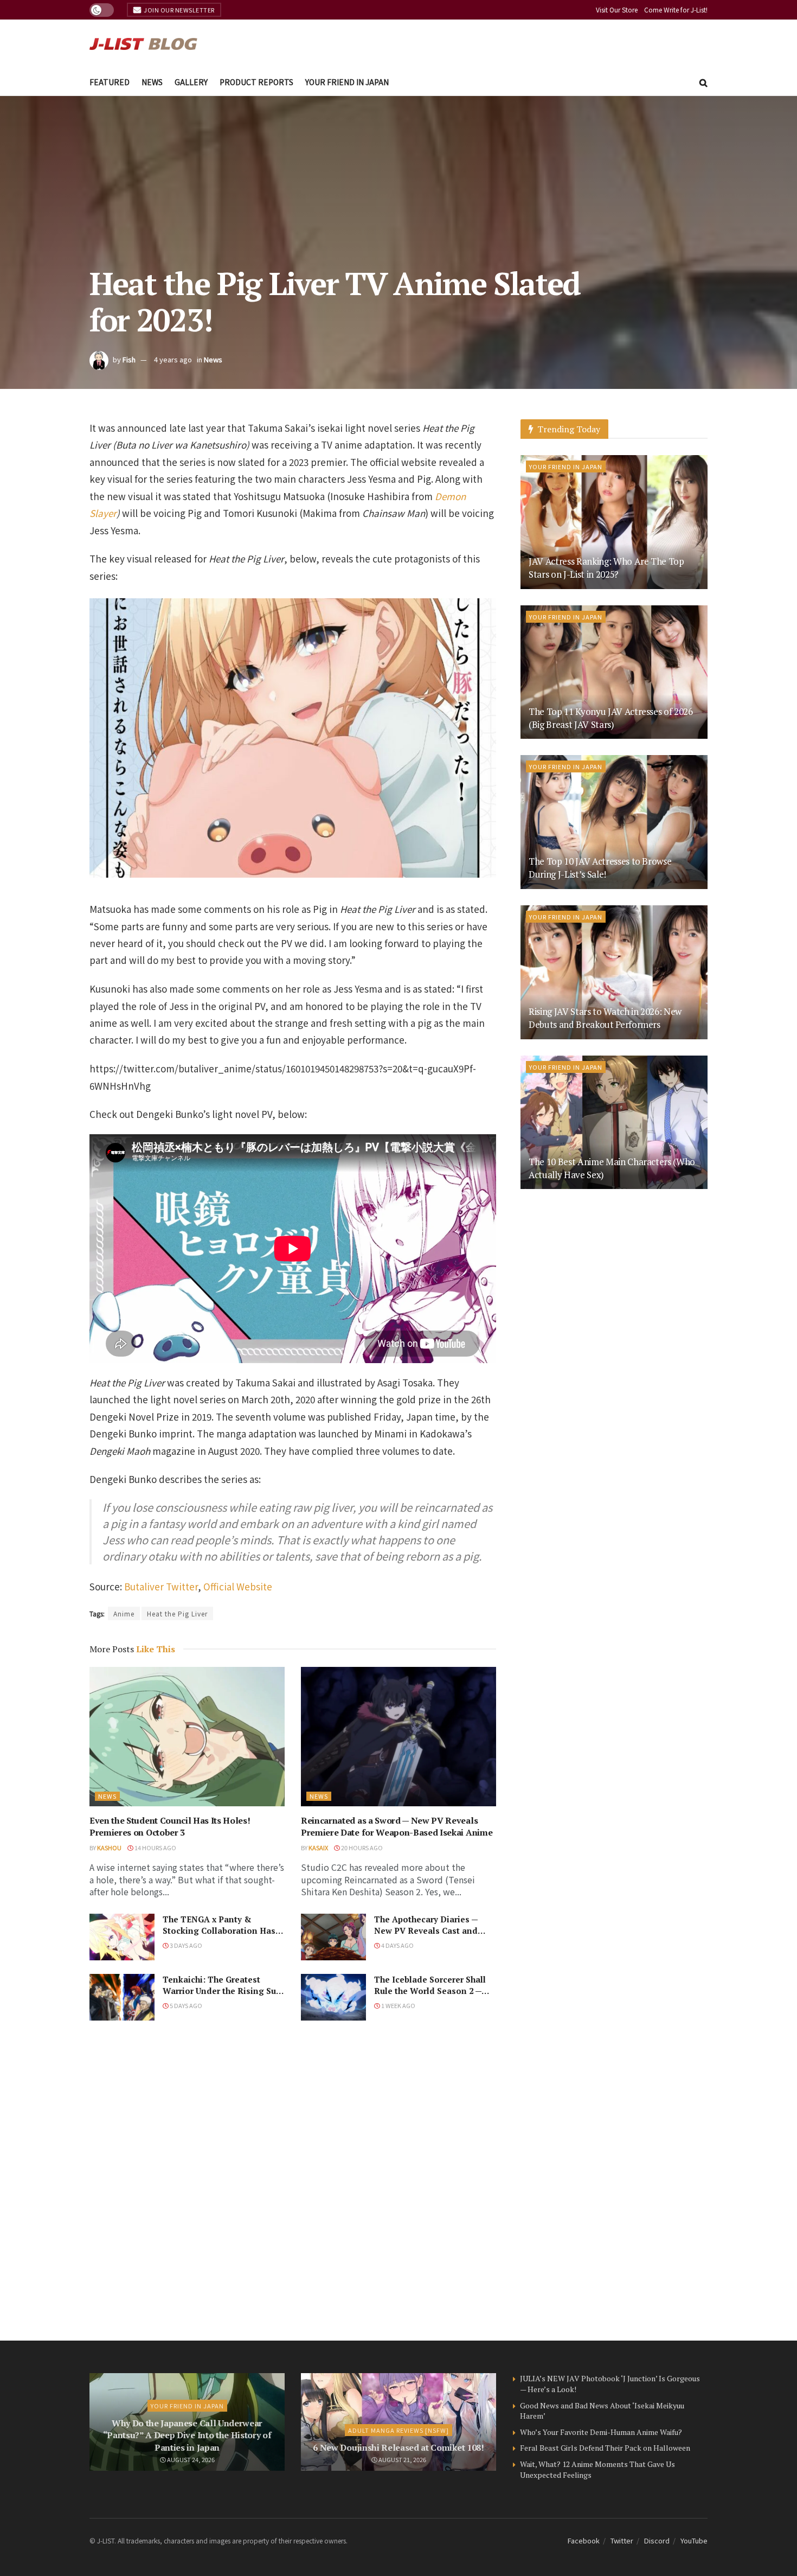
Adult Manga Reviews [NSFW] (398, 2430)
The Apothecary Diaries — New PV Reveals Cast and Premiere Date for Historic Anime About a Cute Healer (429, 1936)
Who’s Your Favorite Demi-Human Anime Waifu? (601, 2432)
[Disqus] (293, 2181)
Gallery (191, 82)
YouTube (694, 2540)
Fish (129, 359)
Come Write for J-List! (676, 9)
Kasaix (318, 1848)
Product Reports (256, 82)
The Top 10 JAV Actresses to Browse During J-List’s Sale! (600, 868)
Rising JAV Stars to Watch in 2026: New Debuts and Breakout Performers (605, 1018)
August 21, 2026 (402, 2459)
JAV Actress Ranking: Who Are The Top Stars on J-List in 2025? (606, 568)
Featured (110, 82)
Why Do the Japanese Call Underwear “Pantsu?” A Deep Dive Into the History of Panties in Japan (187, 2435)
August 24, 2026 (190, 2459)
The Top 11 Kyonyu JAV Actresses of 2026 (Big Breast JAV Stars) (611, 718)
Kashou (109, 1848)
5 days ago (185, 2005)
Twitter (622, 2540)
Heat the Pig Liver (177, 1613)
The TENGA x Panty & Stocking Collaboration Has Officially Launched (219, 1931)
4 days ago (397, 1945)
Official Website (238, 1586)
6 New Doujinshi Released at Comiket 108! (398, 2447)
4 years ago (173, 359)
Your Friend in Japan (347, 82)
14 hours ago (155, 1848)
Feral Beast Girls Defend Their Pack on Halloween (605, 2448)
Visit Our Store (617, 9)
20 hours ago (361, 1848)
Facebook (584, 2540)
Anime (124, 1613)
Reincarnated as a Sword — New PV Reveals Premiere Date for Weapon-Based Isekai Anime (397, 1826)
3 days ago (185, 1945)
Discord (657, 2540)
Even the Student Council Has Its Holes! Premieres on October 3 (170, 1826)
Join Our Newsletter (179, 10)
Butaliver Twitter (161, 1586)
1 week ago (398, 2005)
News (152, 82)
